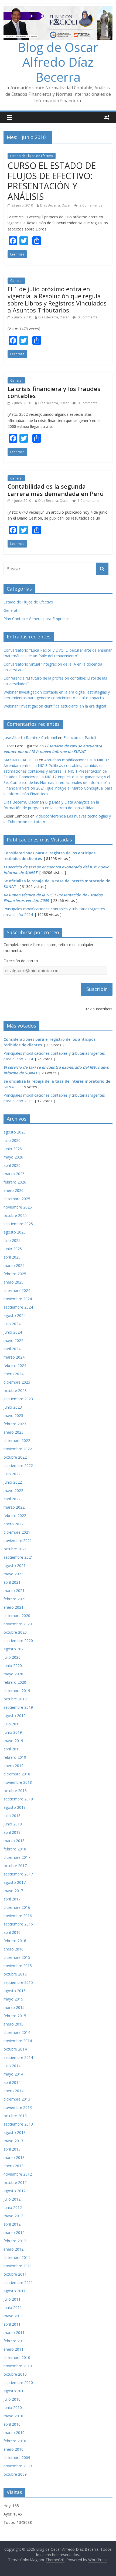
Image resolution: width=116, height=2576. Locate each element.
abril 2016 (12, 1932)
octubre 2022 (15, 1457)
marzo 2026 (14, 1174)
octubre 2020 (15, 1632)
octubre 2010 (15, 2374)
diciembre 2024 (17, 1290)
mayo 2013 (13, 2141)
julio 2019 (12, 1724)
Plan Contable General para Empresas (37, 619)
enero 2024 (13, 1374)
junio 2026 (13, 1149)
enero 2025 (13, 1282)
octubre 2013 (15, 2116)
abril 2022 (12, 1499)
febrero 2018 (15, 1849)
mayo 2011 (13, 2316)
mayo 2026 (13, 1157)
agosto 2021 (15, 1566)
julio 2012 (12, 2199)
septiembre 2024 (18, 1307)
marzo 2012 (14, 2232)
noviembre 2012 (18, 2174)
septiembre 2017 (18, 1874)
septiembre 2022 (18, 1465)
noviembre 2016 (18, 1916)
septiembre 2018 (18, 1799)
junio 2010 (13, 2408)
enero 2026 (13, 1190)
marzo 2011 (14, 2332)
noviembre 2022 (18, 1449)
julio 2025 (12, 1240)
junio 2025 (13, 1249)
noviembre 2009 (18, 2466)
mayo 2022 (13, 1490)
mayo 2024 (13, 1340)
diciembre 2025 (17, 1199)
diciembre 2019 (17, 1691)
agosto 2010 (15, 2391)
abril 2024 (12, 1349)
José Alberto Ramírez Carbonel (30, 738)
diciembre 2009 (17, 2458)
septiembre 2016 (18, 1924)
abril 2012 (12, 2224)
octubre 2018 (15, 1791)
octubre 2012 (15, 2182)
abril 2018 (12, 1832)
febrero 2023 (15, 1424)
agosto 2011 (15, 2291)
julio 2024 (12, 1324)
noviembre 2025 (18, 1207)
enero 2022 (13, 1524)
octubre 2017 (15, 1866)
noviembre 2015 (18, 1966)
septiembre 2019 (18, 1707)
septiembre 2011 (18, 2282)
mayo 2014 (13, 2074)
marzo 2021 (14, 1591)
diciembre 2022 (17, 1440)
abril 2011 (12, 2324)
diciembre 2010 (17, 2358)
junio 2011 (13, 2307)
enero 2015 (13, 2024)
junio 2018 (13, 1824)
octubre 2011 (15, 2274)
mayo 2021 (13, 1574)
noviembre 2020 (18, 1624)
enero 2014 (13, 2091)
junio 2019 (13, 1732)
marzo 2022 (14, 1507)
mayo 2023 (13, 1415)
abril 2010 (12, 2424)
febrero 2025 (15, 1274)
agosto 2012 (15, 2191)
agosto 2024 (15, 1315)
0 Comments (87, 317)
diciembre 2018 (17, 1774)
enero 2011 (13, 2349)
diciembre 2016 (17, 1907)
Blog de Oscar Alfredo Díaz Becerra (58, 62)
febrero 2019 (15, 1757)
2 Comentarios (91, 205)
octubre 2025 (15, 1215)
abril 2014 (12, 2082)
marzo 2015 (14, 2007)
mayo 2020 (13, 1674)
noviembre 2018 (18, 1782)
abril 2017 (12, 1899)
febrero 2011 (15, 2341)
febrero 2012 (15, 2241)
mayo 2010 (13, 2416)
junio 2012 (13, 2207)
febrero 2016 (15, 1941)
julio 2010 (12, 2399)
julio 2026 (12, 1140)
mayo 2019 (13, 1741)
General (16, 281)
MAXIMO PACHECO (21, 760)
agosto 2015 (15, 1991)
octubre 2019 (15, 1699)
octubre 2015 (15, 1974)
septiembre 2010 (18, 2383)
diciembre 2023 (17, 1382)
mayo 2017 (13, 1891)
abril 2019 (12, 1749)
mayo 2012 (13, 2216)
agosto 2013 (15, 2132)
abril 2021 (12, 1582)
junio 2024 (13, 1332)
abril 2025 (12, 1257)
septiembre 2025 (18, 1224)
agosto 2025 (15, 1232)
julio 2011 (12, 2299)
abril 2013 (12, 2149)
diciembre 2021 (17, 1532)
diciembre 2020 (17, 1616)
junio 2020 (13, 1666)
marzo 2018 (14, 1841)
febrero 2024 (15, 1365)
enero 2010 (13, 2449)
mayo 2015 (13, 1999)
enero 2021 (13, 1607)
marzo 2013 (14, 2157)
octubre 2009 (15, 2474)
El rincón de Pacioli (80, 738)
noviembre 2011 (18, 2266)
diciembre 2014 (17, 2032)
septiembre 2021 (18, 1557)
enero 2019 (13, 1766)
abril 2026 (12, 1165)
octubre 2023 (15, 1390)
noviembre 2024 (18, 1299)
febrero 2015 (15, 2016)
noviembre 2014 (18, 2041)
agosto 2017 (15, 1882)
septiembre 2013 (18, 2124)
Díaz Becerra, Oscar (55, 205)
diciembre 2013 (17, 2099)
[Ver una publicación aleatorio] (107, 117)
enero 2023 (13, 1432)
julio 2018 (12, 1816)
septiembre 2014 (18, 2057)
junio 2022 (13, 1482)
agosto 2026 (15, 1132)
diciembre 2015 (17, 1957)
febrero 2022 (15, 1516)
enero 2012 (13, 2249)
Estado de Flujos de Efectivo (32, 156)
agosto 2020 (15, 1649)
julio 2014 (12, 2066)
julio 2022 (12, 1474)
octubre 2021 (15, 1549)
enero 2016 (13, 1949)
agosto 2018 (15, 1807)
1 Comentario (88, 501)
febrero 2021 (15, 1599)
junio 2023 (13, 1407)
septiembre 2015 (18, 1982)
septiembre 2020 (18, 1641)
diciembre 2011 (17, 2257)
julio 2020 (12, 1657)
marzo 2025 (14, 1265)
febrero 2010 (15, 2441)
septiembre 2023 (18, 1399)
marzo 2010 (14, 2433)
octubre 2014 (15, 2049)
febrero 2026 (15, 1182)
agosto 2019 (15, 1716)
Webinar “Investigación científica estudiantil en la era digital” (55, 706)
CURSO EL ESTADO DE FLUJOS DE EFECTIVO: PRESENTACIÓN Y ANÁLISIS (52, 181)
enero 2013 (13, 2166)
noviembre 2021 (18, 1541)
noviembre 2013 (18, 2107)
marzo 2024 (14, 1357)
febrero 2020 (15, 1682)
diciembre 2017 (17, 1857)
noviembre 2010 (18, 2366)
